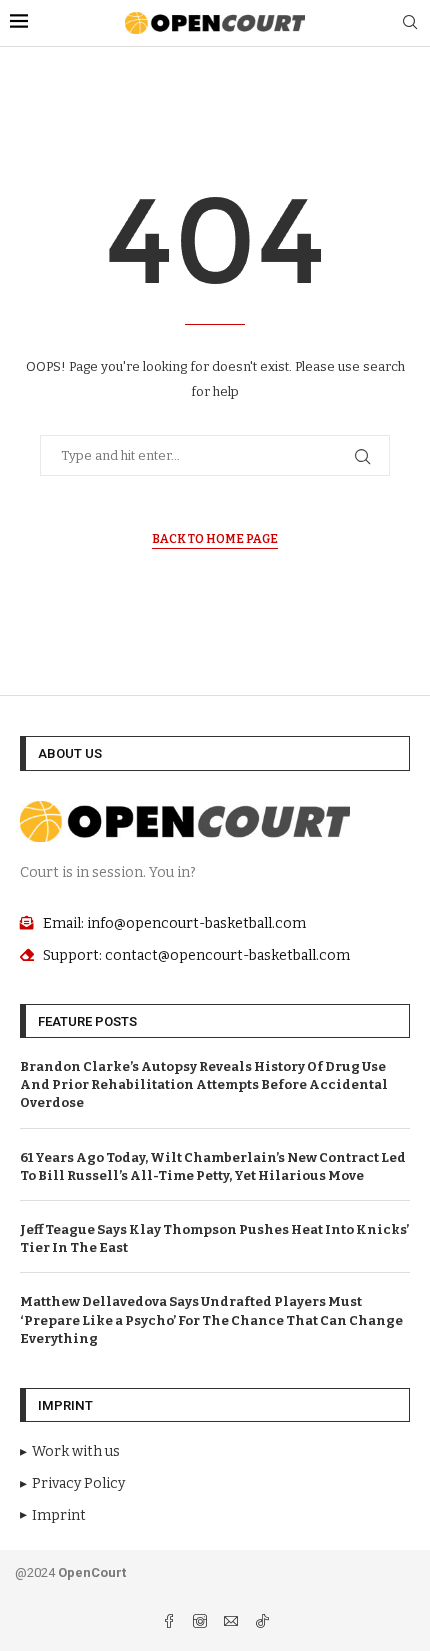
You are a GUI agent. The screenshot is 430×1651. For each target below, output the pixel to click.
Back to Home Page (215, 539)
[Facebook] (170, 1623)
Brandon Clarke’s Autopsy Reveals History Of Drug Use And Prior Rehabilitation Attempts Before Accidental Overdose (204, 1084)
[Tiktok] (262, 1623)
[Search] (410, 23)
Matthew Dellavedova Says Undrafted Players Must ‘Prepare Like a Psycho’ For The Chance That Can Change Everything (211, 1319)
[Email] (232, 1623)
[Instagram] (201, 1623)
